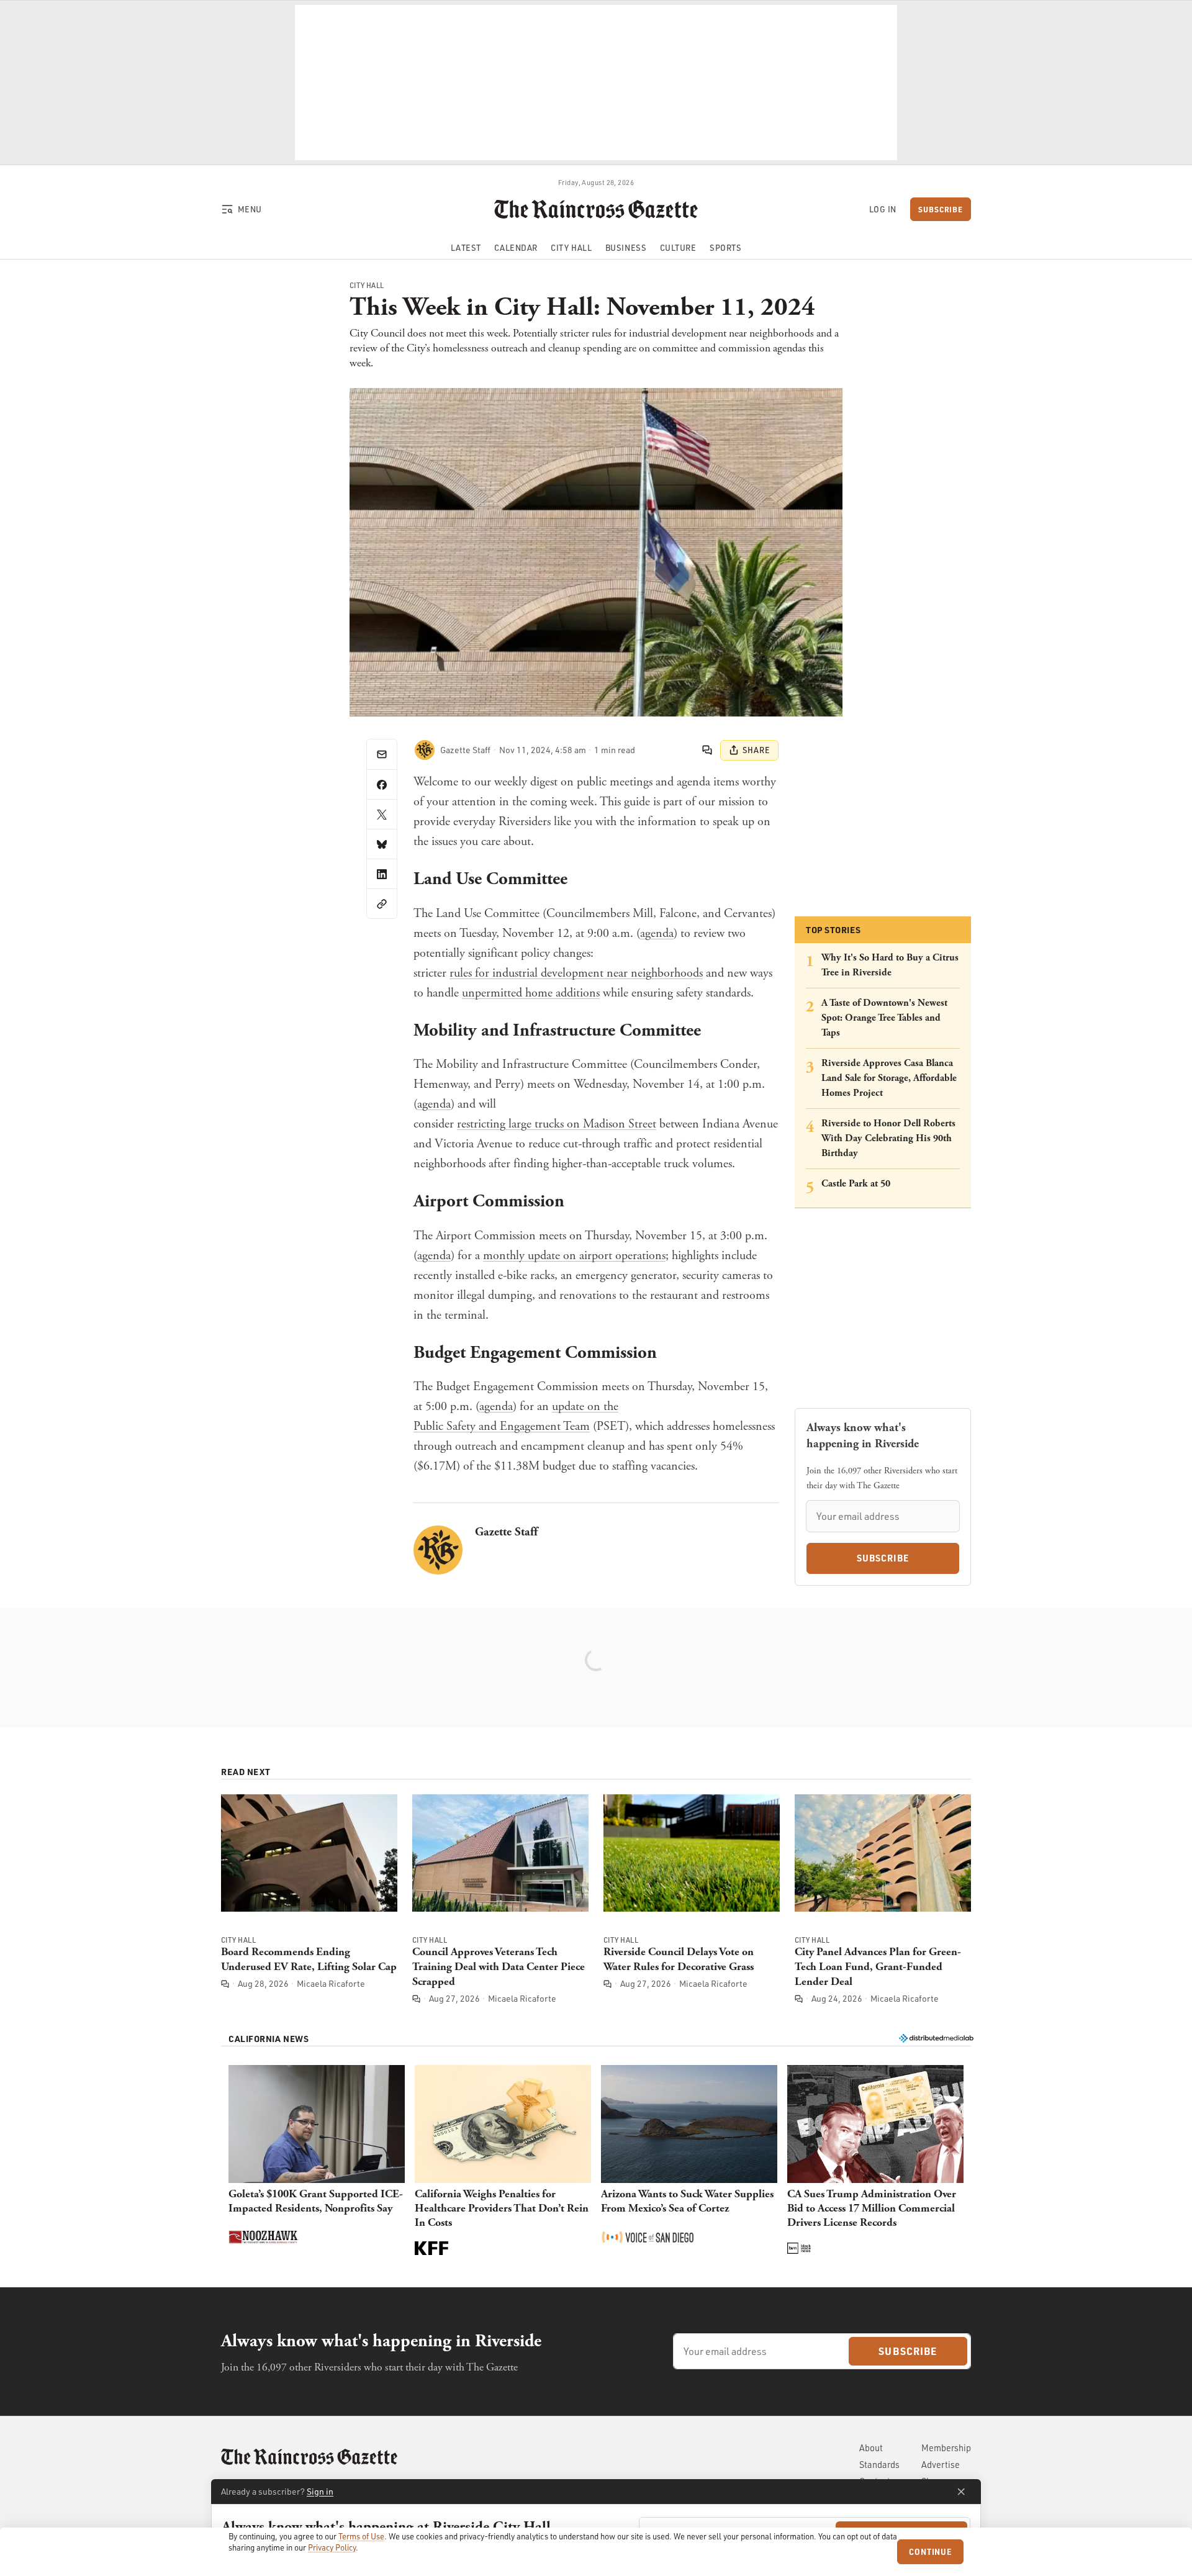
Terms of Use (361, 2536)
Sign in (320, 2491)
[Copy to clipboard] (382, 903)
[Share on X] (382, 814)
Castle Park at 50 (856, 1184)
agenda (657, 933)
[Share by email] (382, 754)
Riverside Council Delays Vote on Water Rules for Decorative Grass (679, 1959)
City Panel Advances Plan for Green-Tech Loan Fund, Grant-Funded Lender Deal (878, 1967)
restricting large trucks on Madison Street (557, 1124)
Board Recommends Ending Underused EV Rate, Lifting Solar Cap (309, 1959)
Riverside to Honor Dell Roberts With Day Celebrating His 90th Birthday (888, 1138)
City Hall (367, 286)
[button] (317, 2161)
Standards (879, 2465)
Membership (946, 2448)
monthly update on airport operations (574, 1256)
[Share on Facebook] (382, 784)
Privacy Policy (332, 2547)
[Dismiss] (961, 2492)
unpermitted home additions (531, 993)
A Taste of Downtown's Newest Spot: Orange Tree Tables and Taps (884, 1018)
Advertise (941, 2465)
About (871, 2448)
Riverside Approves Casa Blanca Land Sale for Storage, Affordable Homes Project (889, 1078)
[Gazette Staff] (425, 750)
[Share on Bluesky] (382, 844)
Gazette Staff (506, 1532)
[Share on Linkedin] (382, 874)
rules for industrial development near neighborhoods (576, 973)
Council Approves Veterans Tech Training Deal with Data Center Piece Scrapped (499, 1967)
